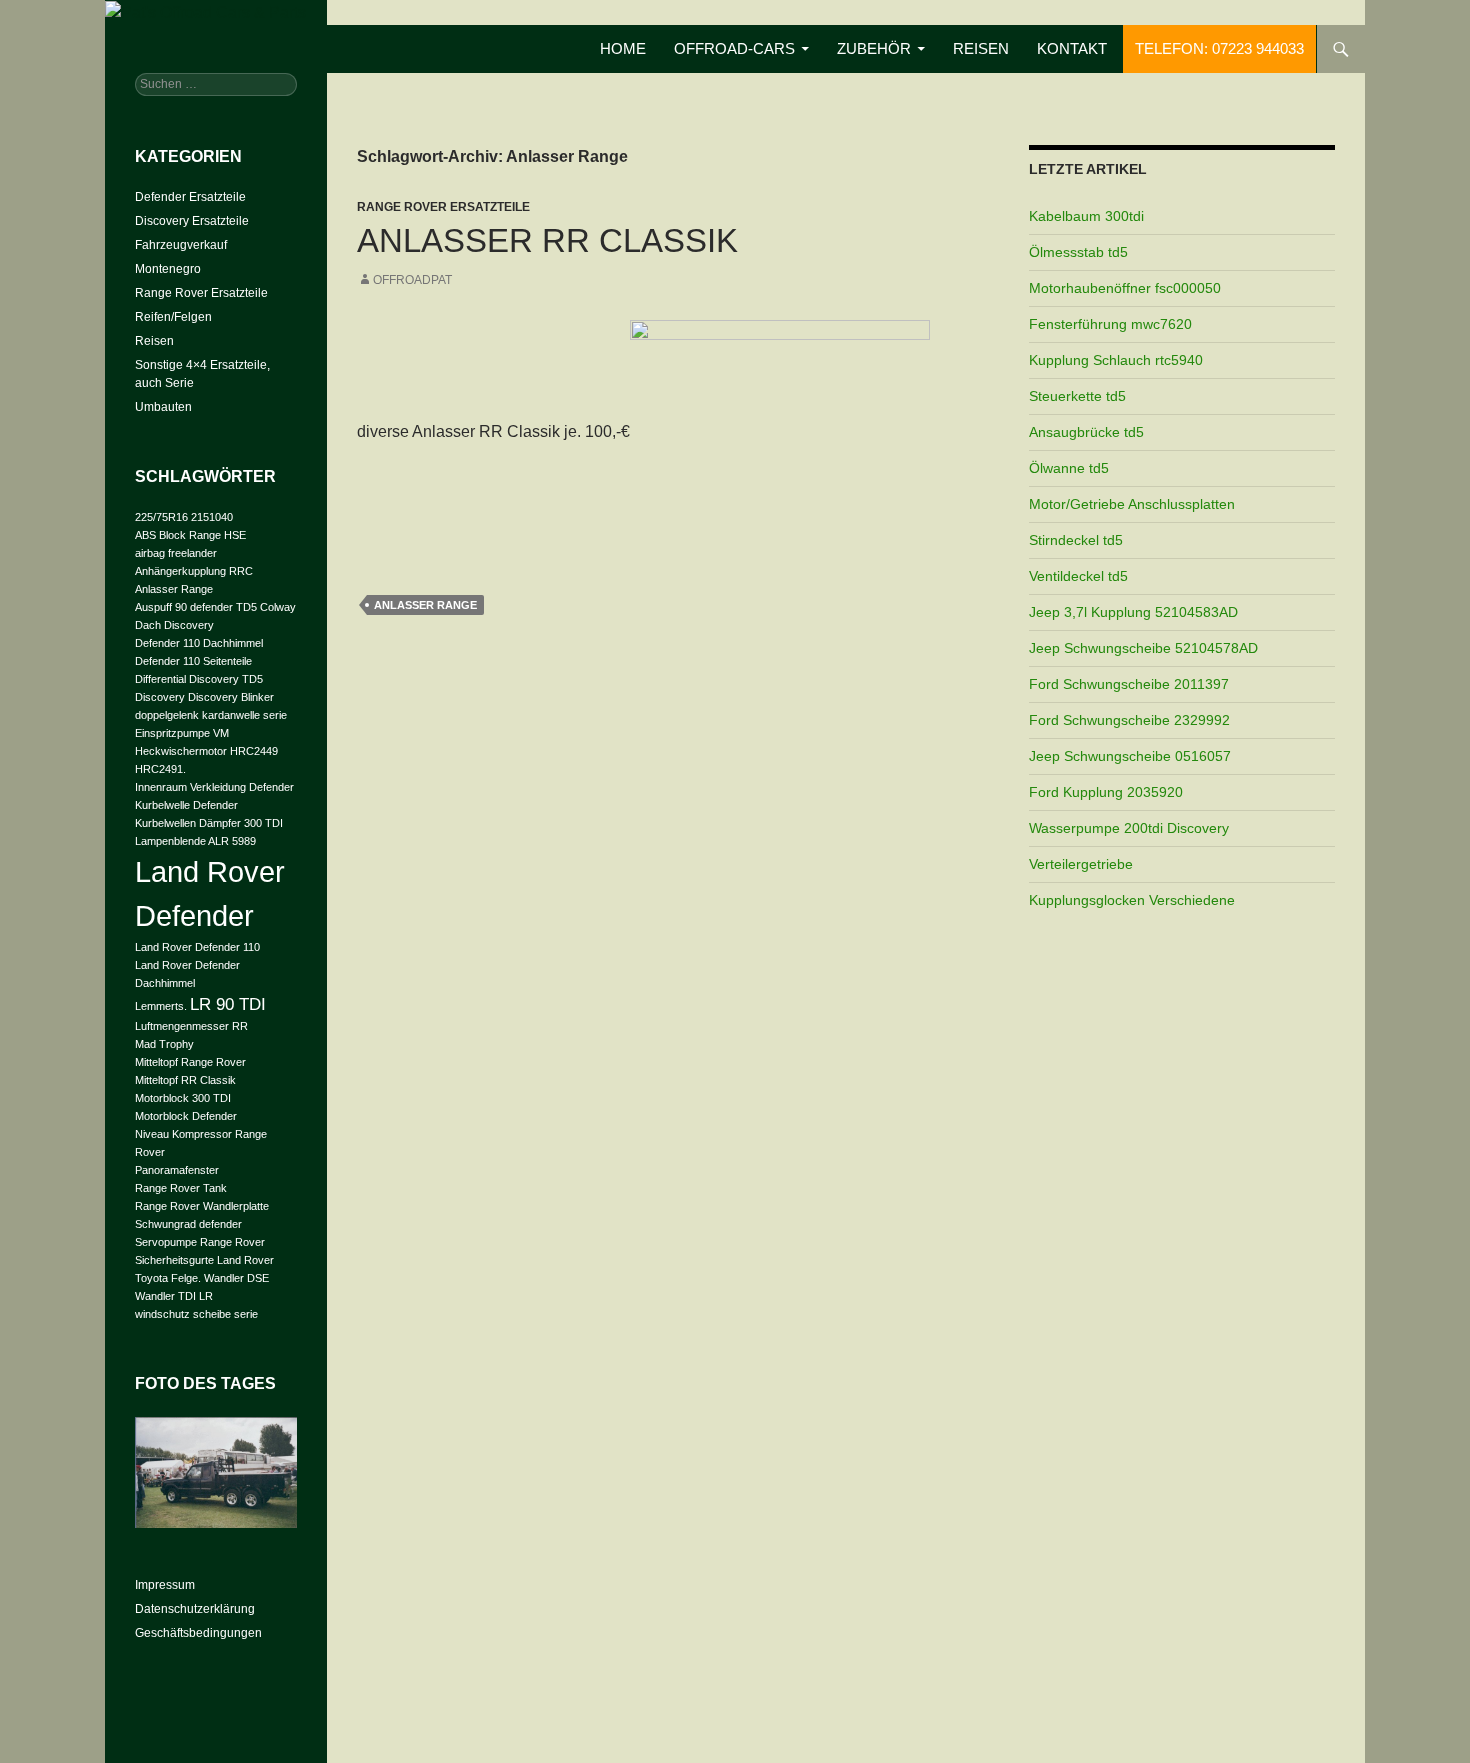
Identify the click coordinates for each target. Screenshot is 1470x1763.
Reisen (981, 48)
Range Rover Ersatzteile (443, 207)
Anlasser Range (425, 605)
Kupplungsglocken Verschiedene (1132, 900)
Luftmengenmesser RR (191, 1026)
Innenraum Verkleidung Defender (214, 787)
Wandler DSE (236, 1278)
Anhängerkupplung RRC (194, 571)
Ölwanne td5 (1069, 468)
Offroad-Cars (734, 48)
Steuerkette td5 (1077, 396)
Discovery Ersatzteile (192, 221)
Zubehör (874, 48)
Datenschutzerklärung (195, 1609)
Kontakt (1072, 48)
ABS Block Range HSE (190, 535)
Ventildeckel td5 (1078, 576)
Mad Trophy (164, 1044)
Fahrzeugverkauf (181, 245)
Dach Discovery (174, 625)
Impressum (165, 1585)
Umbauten (163, 407)
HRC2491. (160, 769)
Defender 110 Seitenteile (193, 661)
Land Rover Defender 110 (197, 947)
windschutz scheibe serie (196, 1314)
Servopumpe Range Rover (200, 1242)
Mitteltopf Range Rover (190, 1062)
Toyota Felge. (168, 1278)
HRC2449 (254, 751)
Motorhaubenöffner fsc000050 (1125, 288)
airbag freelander (176, 553)
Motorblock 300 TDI (183, 1098)
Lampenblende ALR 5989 (195, 841)
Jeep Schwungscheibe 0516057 (1130, 756)
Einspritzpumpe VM (182, 733)
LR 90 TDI (228, 1004)
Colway (278, 607)
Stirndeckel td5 (1076, 540)
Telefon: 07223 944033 (1219, 48)
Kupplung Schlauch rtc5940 (1116, 360)
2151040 (212, 517)
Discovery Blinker (231, 697)
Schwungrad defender (188, 1224)
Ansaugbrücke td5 (1086, 432)
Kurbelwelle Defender (186, 805)
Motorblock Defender (186, 1116)
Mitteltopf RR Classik (185, 1080)
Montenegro (168, 269)
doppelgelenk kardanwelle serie (211, 715)
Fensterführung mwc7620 (1110, 324)
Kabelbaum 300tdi (1086, 216)
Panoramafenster (177, 1170)
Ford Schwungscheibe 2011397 (1129, 684)
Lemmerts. (161, 1006)
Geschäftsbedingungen (198, 1633)
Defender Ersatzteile (190, 197)
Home (623, 48)
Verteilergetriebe (1081, 864)
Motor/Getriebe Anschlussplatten (1132, 504)
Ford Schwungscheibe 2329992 (1129, 720)
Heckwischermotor (181, 751)
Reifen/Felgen (173, 317)
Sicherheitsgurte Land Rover (204, 1260)
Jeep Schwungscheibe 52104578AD (1143, 648)
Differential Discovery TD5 (199, 679)
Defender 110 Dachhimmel (199, 643)
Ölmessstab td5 (1078, 252)
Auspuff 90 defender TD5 (196, 607)
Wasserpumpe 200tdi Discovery (1129, 828)
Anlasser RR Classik (547, 240)
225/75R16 (161, 517)
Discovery (160, 697)
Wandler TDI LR (174, 1296)
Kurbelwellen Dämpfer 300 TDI (209, 823)
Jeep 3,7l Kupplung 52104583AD (1133, 612)
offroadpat (412, 280)
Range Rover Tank (181, 1188)
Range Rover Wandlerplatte (202, 1206)
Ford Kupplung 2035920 (1106, 792)
